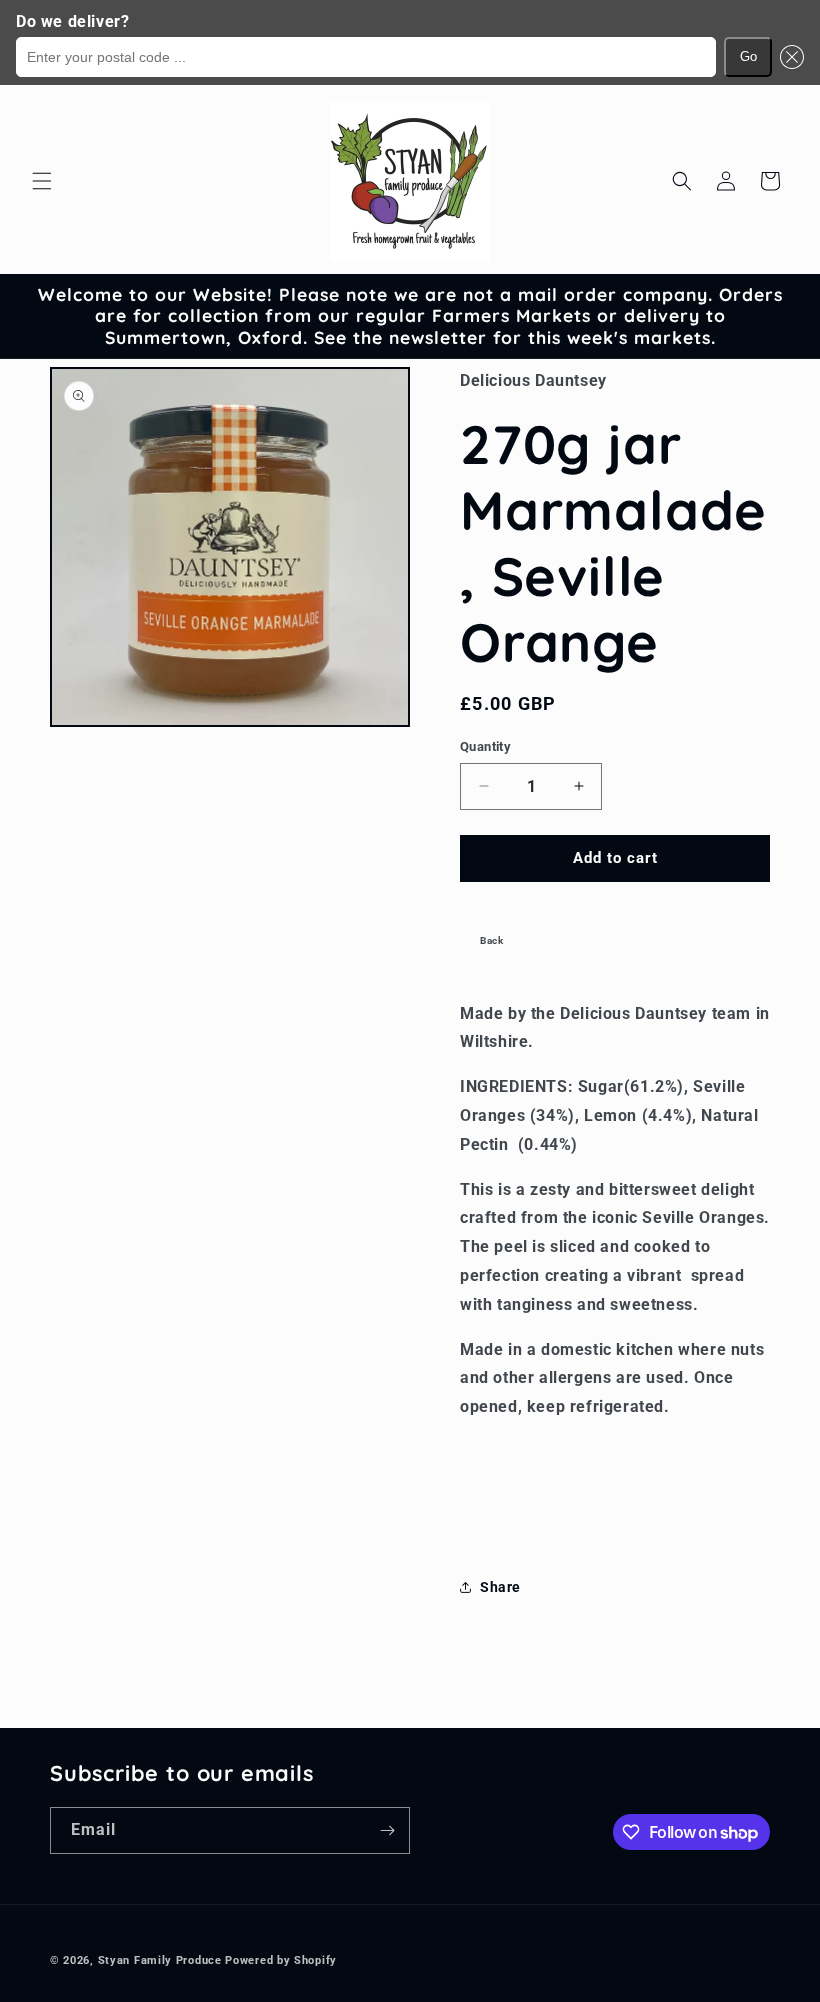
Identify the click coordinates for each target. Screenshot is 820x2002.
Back (491, 940)
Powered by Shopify (281, 1960)
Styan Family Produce (160, 1960)
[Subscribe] (387, 1830)
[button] (788, 57)
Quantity (485, 746)
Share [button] (500, 1587)
